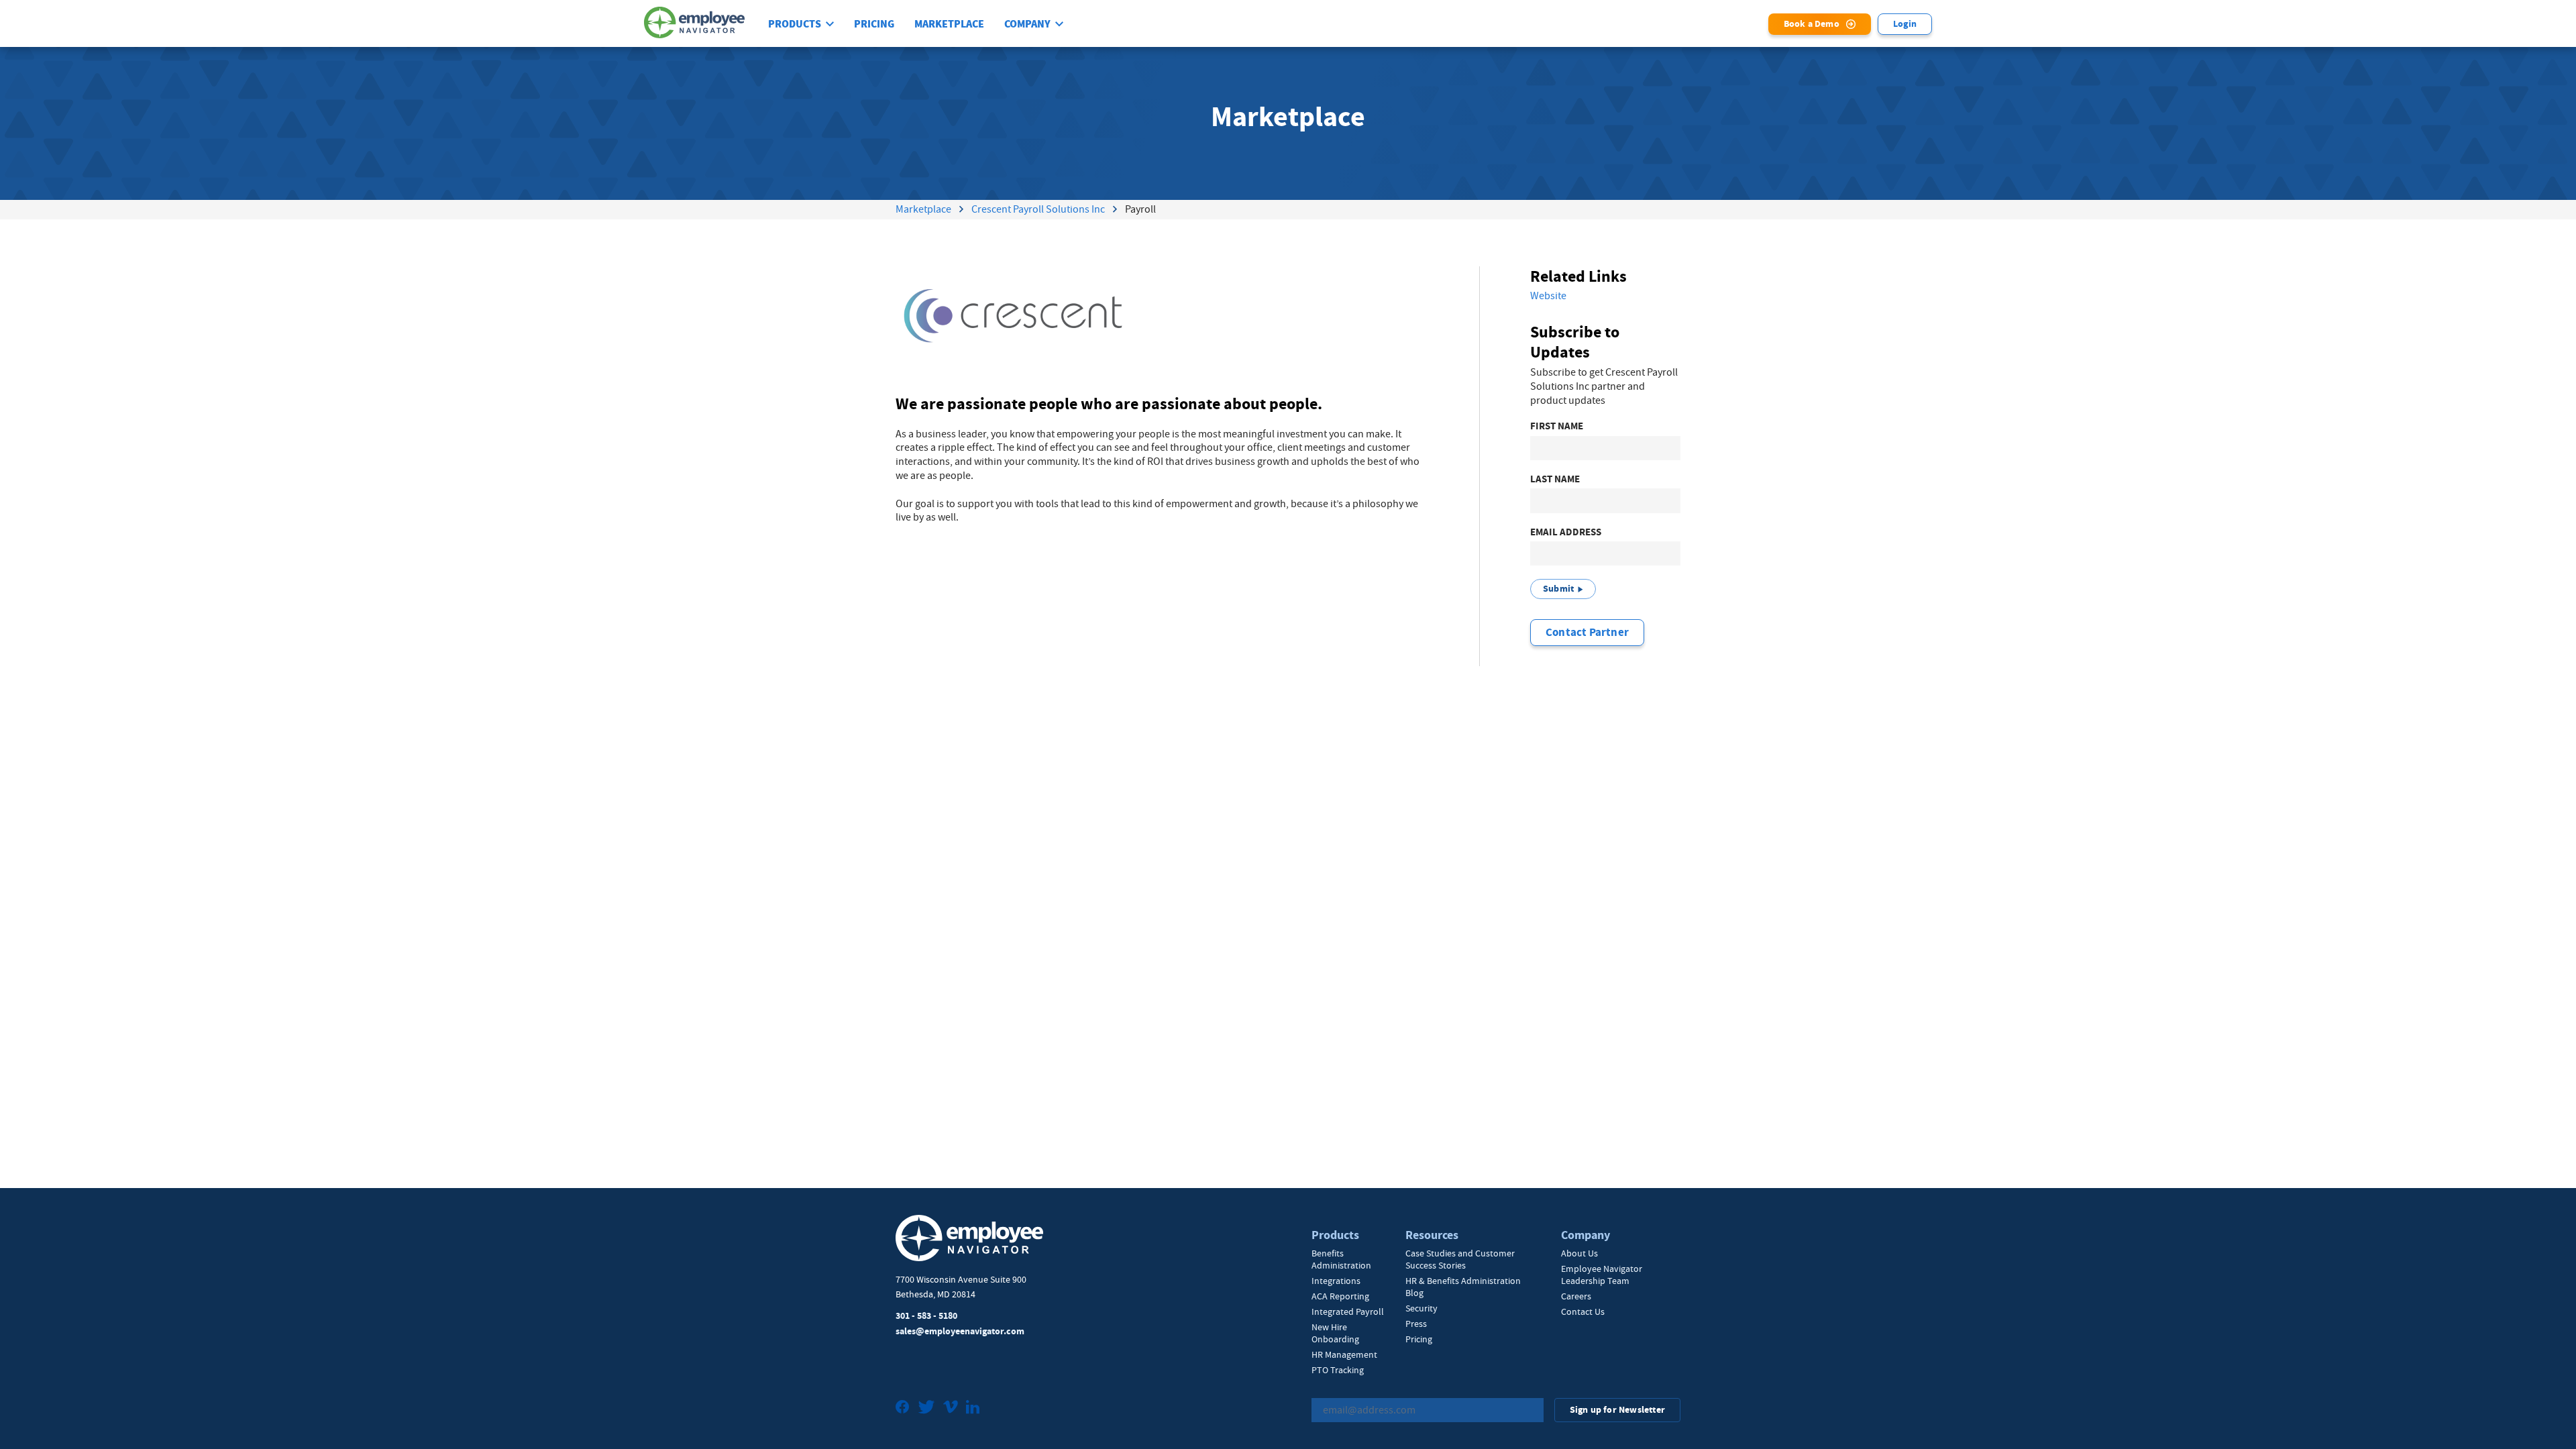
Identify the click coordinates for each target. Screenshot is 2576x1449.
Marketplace (949, 24)
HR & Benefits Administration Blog (1463, 1287)
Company (1027, 24)
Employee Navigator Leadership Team (1602, 1275)
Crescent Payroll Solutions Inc (1038, 209)
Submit (1558, 589)
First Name (1557, 426)
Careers (1576, 1296)
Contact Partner (1587, 632)
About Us (1579, 1253)
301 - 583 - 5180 (926, 1316)
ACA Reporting (1340, 1296)
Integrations (1336, 1281)
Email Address (1566, 532)
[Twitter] (926, 1408)
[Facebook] (903, 1408)
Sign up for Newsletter (1617, 1410)
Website (1548, 296)
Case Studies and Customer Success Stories (1460, 1259)
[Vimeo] (951, 1408)
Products (795, 24)
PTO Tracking (1338, 1370)
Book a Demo (1812, 24)
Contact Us (1583, 1311)
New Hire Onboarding (1335, 1333)
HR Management (1344, 1354)
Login (1905, 24)
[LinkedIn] (973, 1408)
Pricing (874, 24)
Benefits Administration (1341, 1259)
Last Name (1555, 479)
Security (1421, 1308)
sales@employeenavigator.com (960, 1331)
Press (1416, 1324)
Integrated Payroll (1348, 1311)
